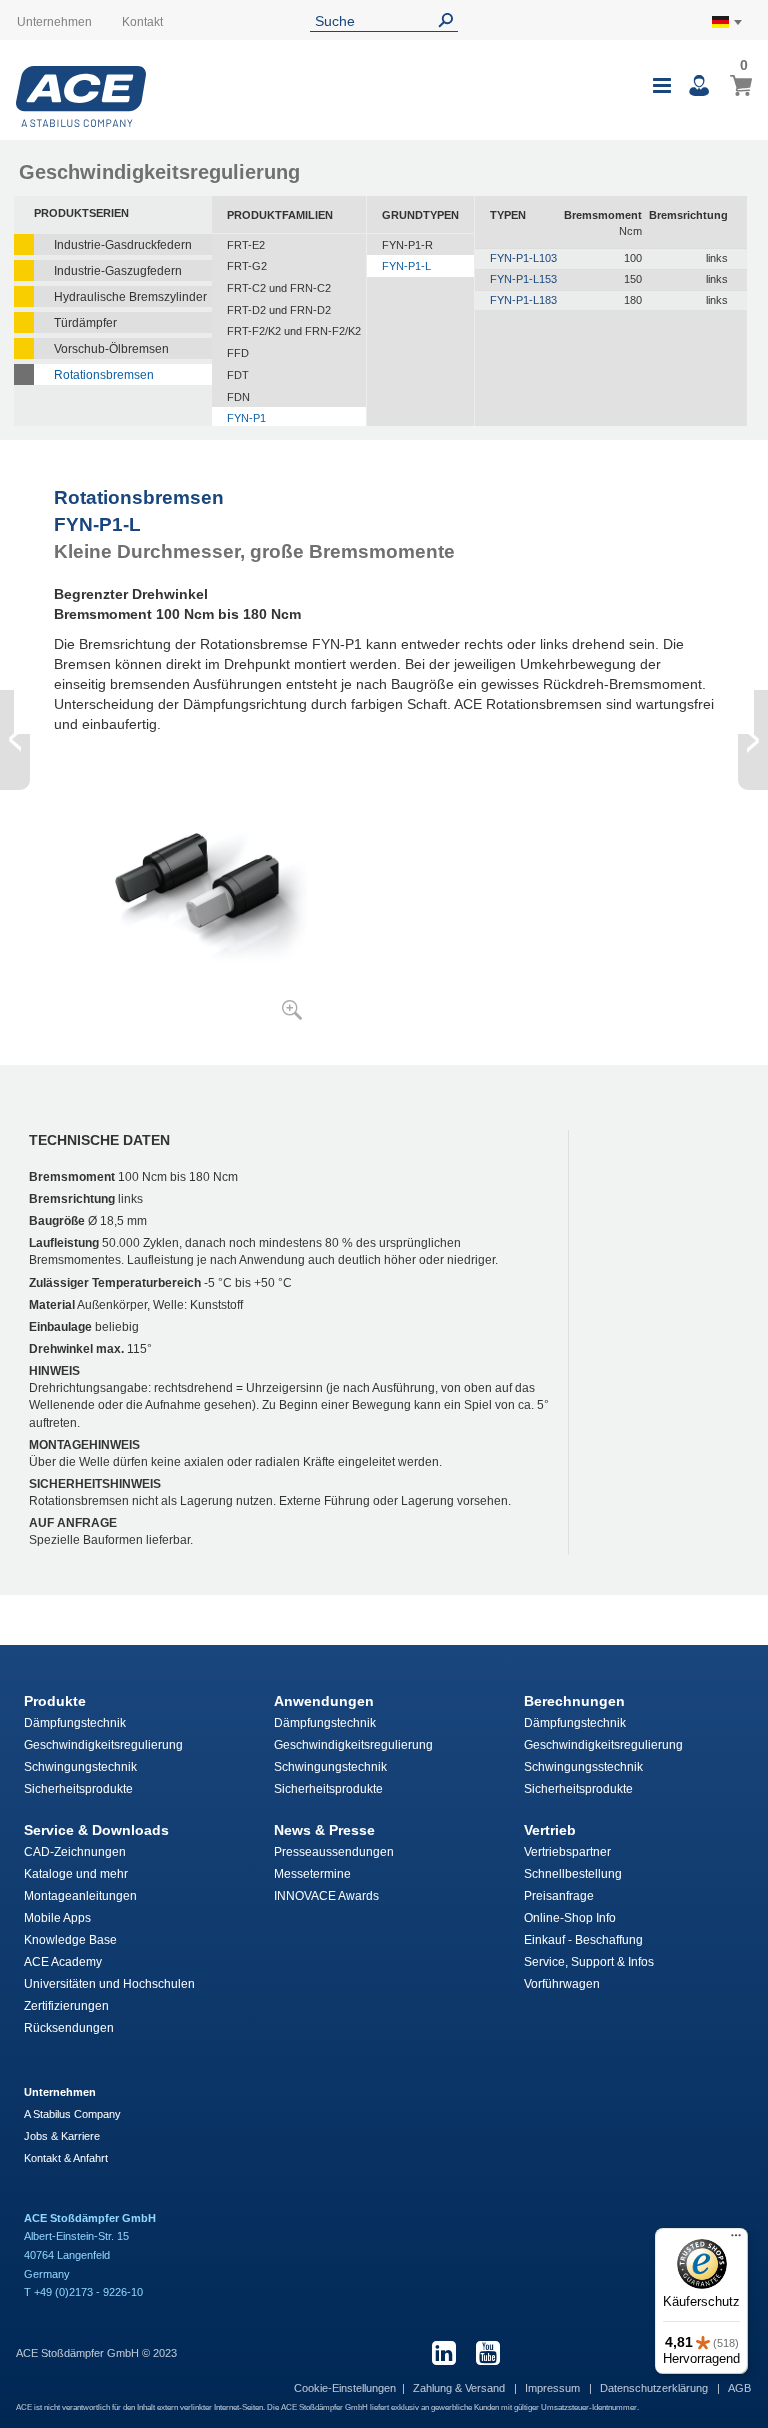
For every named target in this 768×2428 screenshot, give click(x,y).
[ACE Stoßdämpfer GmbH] (81, 96)
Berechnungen (574, 1701)
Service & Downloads (96, 1830)
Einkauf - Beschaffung (583, 1940)
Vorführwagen (562, 1984)
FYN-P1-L (406, 266)
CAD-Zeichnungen (75, 1852)
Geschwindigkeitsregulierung (103, 1745)
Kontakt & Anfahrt (66, 2158)
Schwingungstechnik (80, 1767)
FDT (238, 375)
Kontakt (142, 22)
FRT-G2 (247, 266)
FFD (238, 353)
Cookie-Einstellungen (345, 2388)
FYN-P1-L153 (523, 279)
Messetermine (312, 1874)
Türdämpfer (85, 323)
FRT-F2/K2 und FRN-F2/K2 (294, 331)
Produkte (55, 1701)
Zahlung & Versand (460, 2388)
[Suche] (450, 20)
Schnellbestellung (573, 1874)
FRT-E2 (246, 245)
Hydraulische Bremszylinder (130, 297)
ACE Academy (63, 1962)
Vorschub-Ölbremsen (111, 349)
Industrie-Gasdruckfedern (123, 245)
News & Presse (324, 1830)
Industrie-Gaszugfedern (118, 271)
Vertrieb (550, 1830)
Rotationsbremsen (104, 375)
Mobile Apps (57, 1918)
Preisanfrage (559, 1896)
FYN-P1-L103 (523, 258)
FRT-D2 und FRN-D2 (279, 310)
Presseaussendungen (334, 1852)
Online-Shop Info (570, 1918)
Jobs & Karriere (62, 2136)
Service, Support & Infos (589, 1962)
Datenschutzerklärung (655, 2388)
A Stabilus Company (72, 2114)
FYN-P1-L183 (523, 300)
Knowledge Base (70, 1940)
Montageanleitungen (80, 1896)
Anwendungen (324, 1701)
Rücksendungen (69, 2028)
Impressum (554, 2388)
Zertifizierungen (66, 2006)
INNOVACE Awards (326, 1896)
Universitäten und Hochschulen (109, 1984)
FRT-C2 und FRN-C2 (279, 288)
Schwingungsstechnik (583, 1767)
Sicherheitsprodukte (78, 1789)
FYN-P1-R (407, 245)
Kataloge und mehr (76, 1874)
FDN (238, 397)
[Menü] (736, 2240)
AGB (739, 2388)
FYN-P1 (246, 418)
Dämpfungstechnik (75, 1723)
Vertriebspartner (567, 1852)
